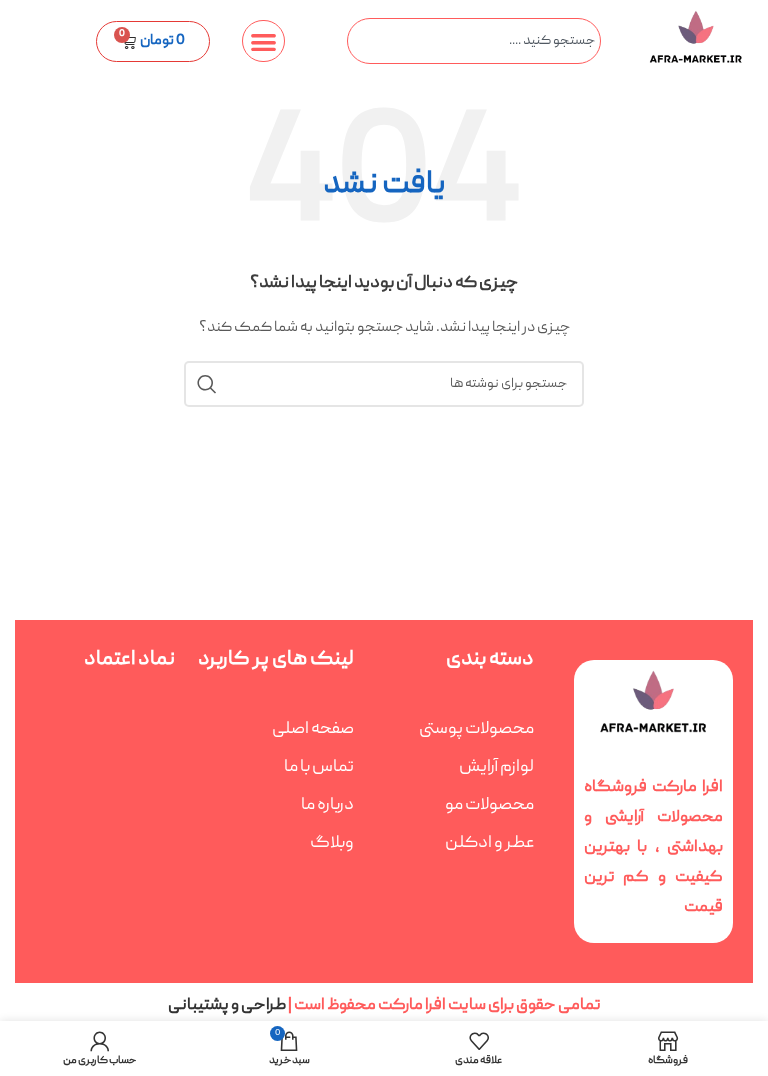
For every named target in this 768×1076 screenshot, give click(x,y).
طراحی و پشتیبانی (228, 1006)
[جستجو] (207, 384)
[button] (263, 41)
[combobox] (473, 41)
